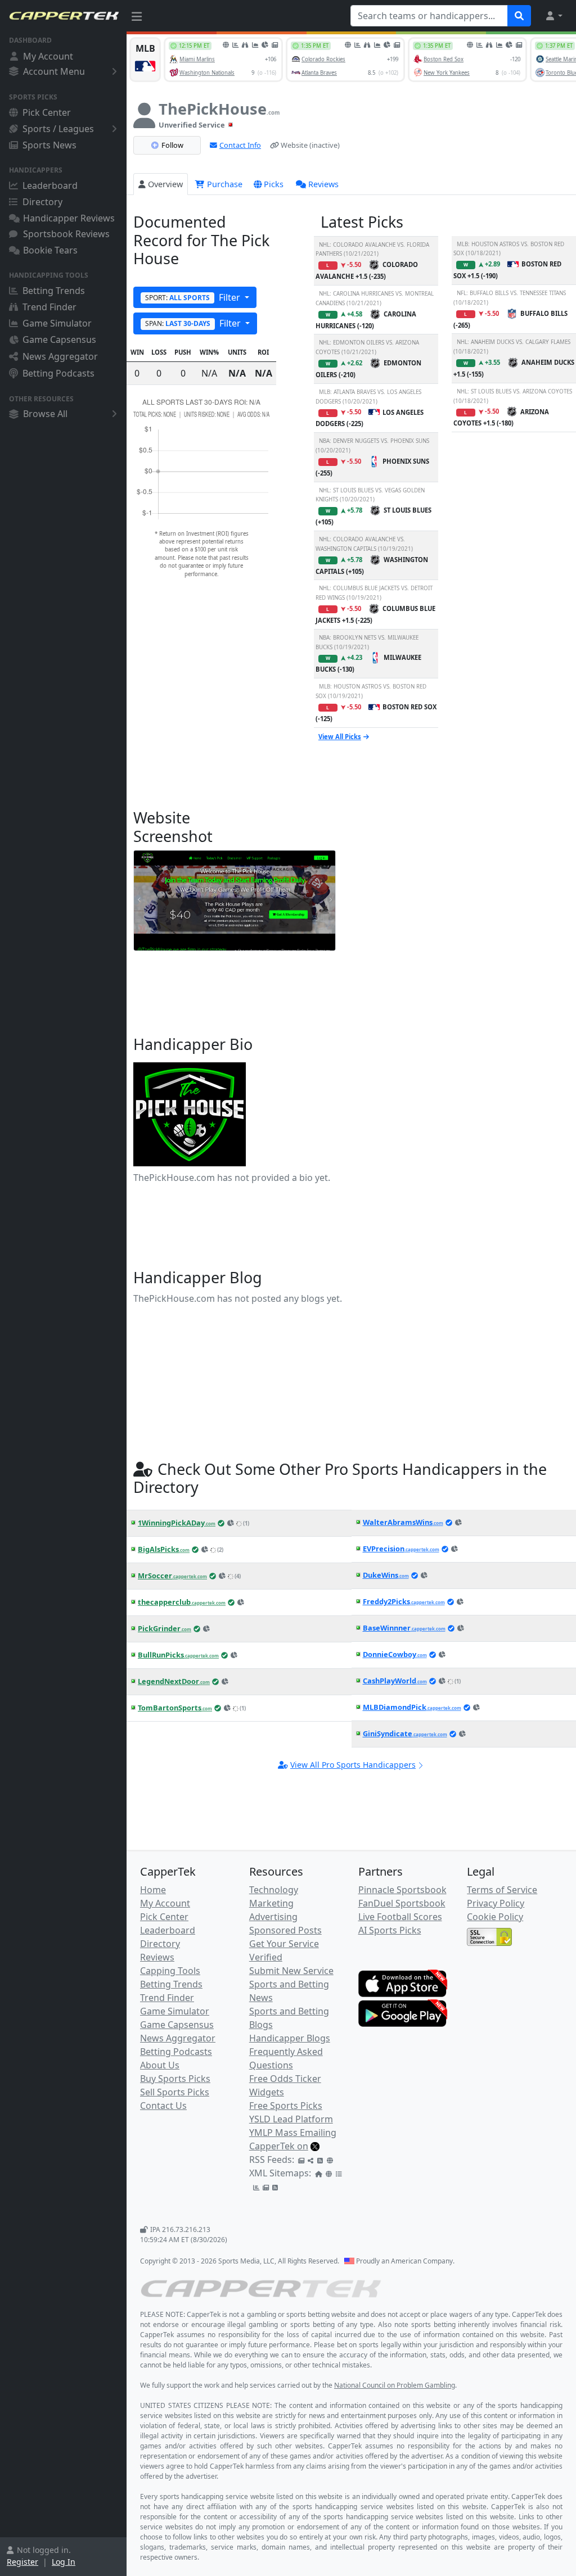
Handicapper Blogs (290, 2038)
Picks (274, 184)
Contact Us (163, 2106)
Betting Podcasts (58, 373)
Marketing (271, 1903)
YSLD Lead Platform (291, 2119)
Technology (274, 1890)
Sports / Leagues (58, 129)
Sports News (49, 145)
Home (153, 1890)
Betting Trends (54, 291)
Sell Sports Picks (175, 2092)
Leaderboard (50, 185)
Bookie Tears (50, 250)
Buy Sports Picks (175, 2079)
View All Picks (340, 737)
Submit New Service (291, 1971)
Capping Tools (170, 1971)
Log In (64, 2562)
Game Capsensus (59, 339)
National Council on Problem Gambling (395, 2385)
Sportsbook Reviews (66, 234)
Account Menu (54, 71)
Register (22, 2562)
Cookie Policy (495, 1917)
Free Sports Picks (286, 2106)
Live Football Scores (400, 1917)
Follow (172, 145)
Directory (42, 202)
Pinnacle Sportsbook (402, 1890)
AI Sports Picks (390, 1930)
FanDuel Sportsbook (402, 1903)
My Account (48, 56)
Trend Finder (49, 307)
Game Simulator (57, 323)
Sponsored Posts (285, 1930)
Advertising (273, 1917)
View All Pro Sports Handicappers (353, 1765)
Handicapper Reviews (69, 218)
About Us (160, 2065)
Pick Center (47, 112)
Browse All (45, 414)
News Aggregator (60, 356)
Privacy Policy (496, 1903)
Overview (165, 184)
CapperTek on (279, 2146)
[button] (553, 16)
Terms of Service (502, 1890)
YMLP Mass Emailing (293, 2133)
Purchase (224, 184)
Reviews (323, 184)
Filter (194, 297)
